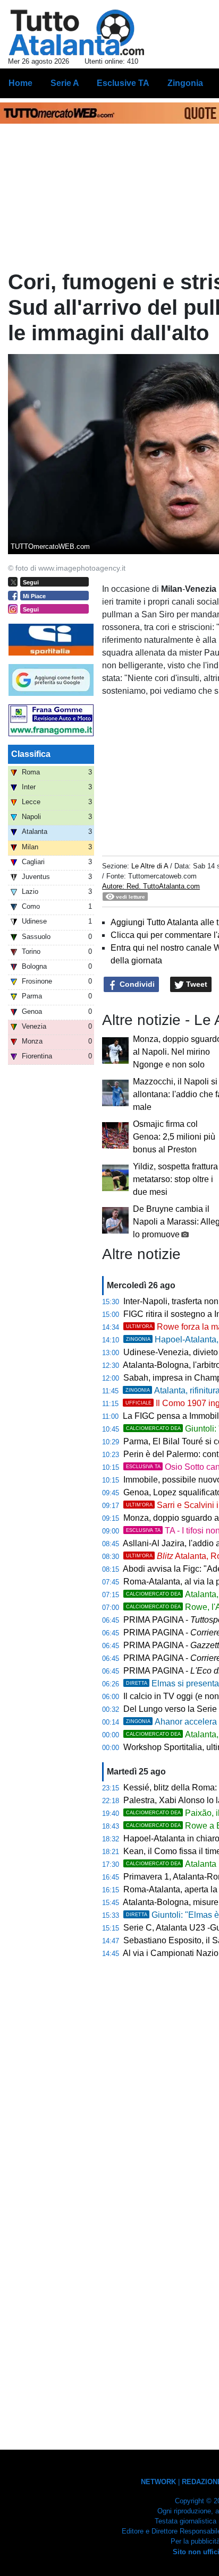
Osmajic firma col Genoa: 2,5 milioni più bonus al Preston (174, 1137)
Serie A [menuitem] (65, 83)
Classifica (31, 754)
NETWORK (158, 2482)
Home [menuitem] (20, 83)
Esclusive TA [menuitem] (123, 83)
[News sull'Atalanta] (76, 32)
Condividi (136, 984)
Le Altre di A (151, 866)
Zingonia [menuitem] (185, 83)
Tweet (196, 984)
